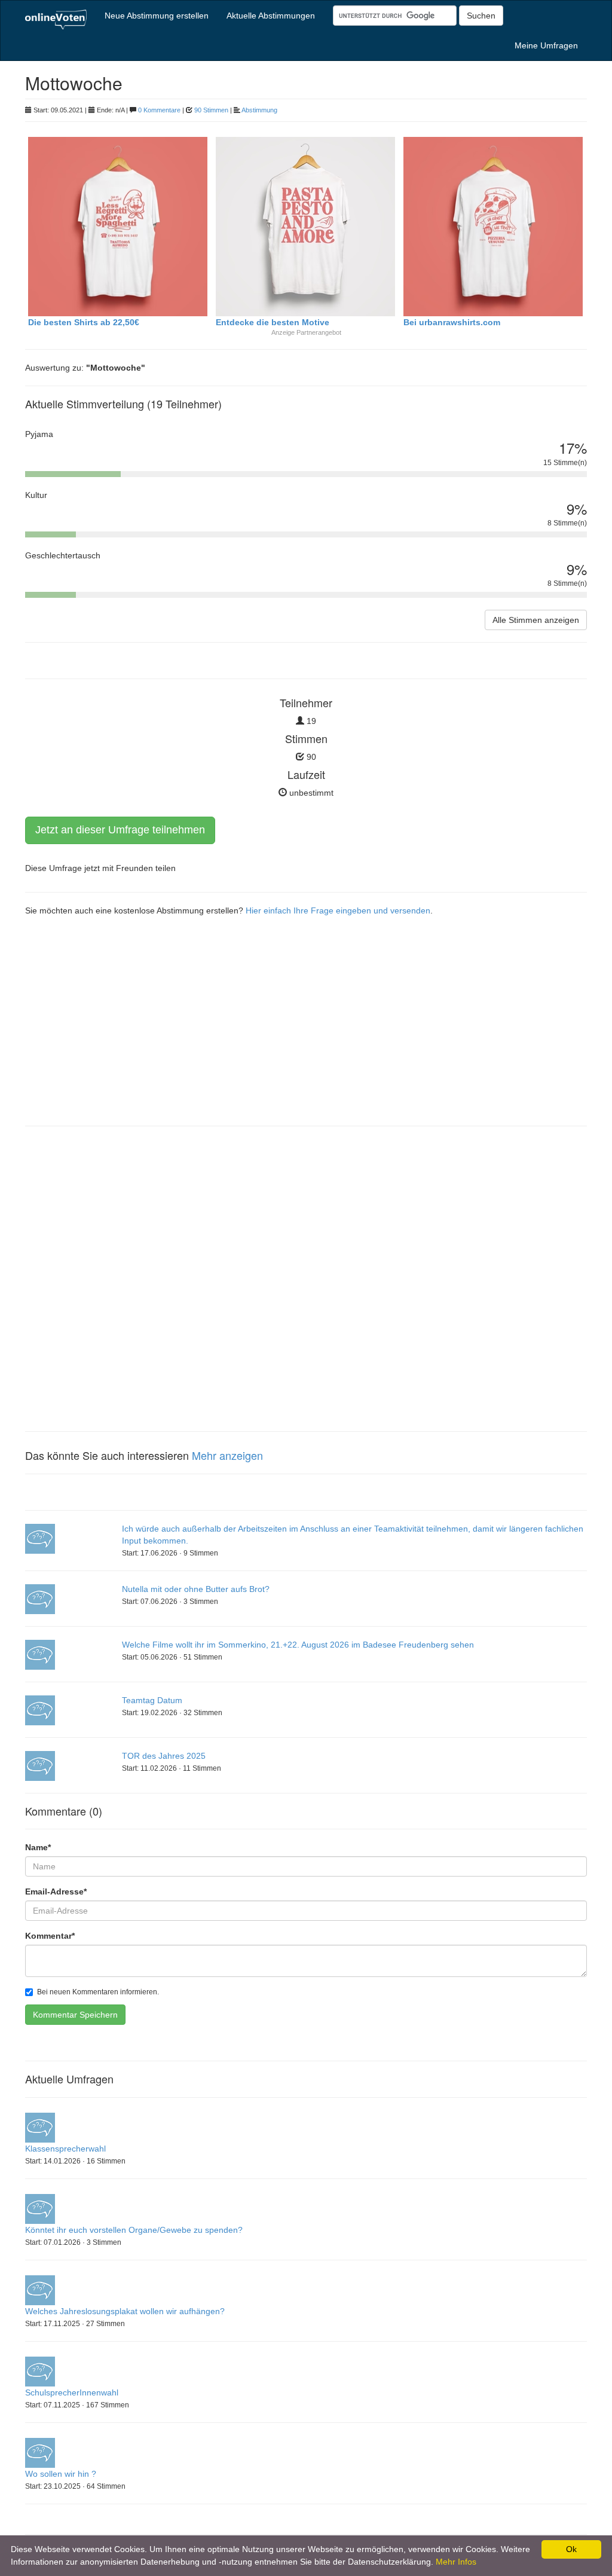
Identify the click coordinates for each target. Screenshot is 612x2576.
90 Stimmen (211, 110)
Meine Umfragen (546, 45)
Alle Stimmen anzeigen (536, 620)
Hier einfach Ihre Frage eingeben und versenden (338, 910)
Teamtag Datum (152, 1700)
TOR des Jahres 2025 (164, 1756)
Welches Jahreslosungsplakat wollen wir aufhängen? (125, 2311)
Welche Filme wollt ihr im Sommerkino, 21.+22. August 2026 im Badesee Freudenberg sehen (298, 1645)
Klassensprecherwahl (65, 2149)
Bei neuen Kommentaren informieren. (98, 1992)
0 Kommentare (159, 110)
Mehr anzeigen (227, 1455)
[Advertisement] (306, 1030)
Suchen (481, 16)
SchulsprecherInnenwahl (72, 2392)
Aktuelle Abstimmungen (271, 16)
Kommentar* (50, 1936)
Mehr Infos (456, 2562)
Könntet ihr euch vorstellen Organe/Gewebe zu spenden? (134, 2230)
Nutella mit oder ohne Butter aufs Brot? (196, 1589)
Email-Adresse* (56, 1891)
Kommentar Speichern (75, 2015)
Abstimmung (259, 110)
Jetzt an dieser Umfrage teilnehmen (120, 830)
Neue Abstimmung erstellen (157, 16)
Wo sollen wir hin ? (61, 2474)
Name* (38, 1847)
